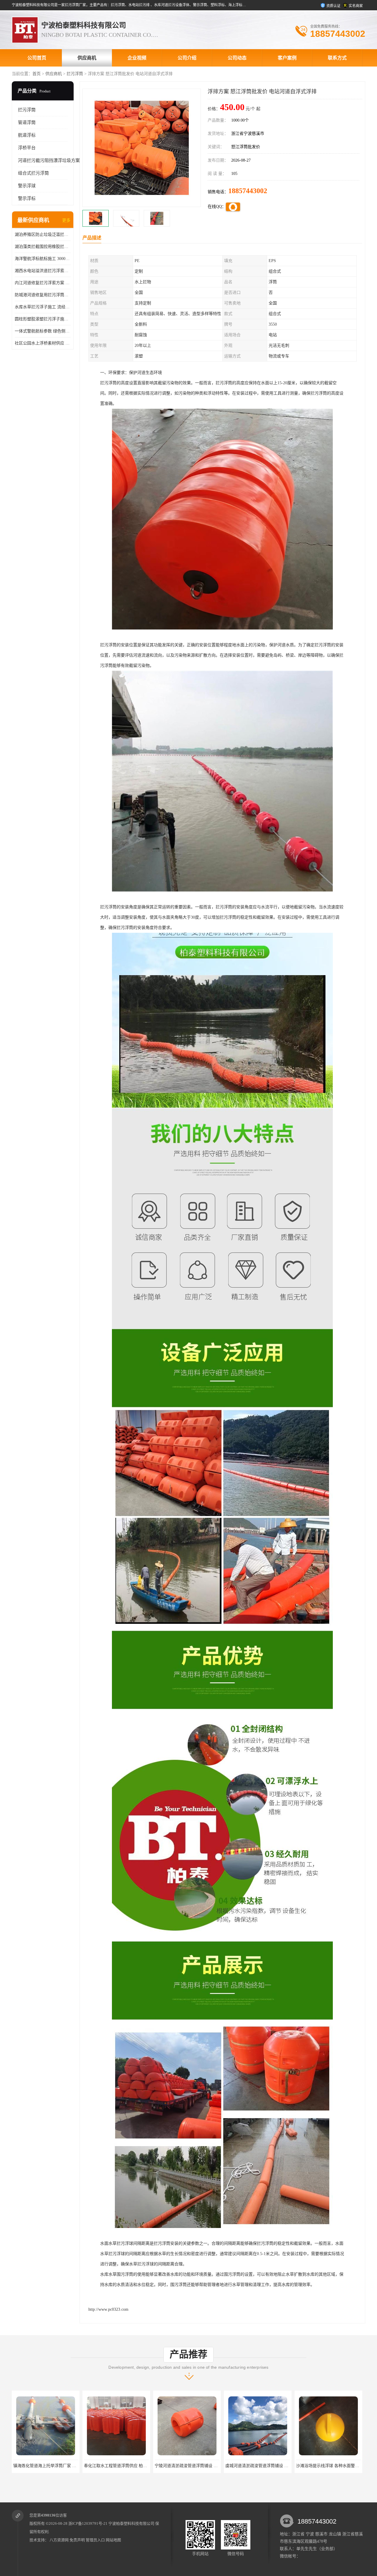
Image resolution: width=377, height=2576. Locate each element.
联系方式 (337, 58)
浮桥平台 (27, 148)
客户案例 (287, 58)
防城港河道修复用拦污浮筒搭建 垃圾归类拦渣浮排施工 (43, 295)
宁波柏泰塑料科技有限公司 (131, 2523)
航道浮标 (27, 135)
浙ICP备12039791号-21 (88, 2523)
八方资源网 (59, 2540)
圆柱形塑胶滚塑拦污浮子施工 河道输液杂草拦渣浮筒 (43, 319)
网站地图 (113, 2540)
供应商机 (87, 58)
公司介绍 (187, 58)
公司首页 (37, 58)
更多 (66, 220)
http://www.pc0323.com (108, 2309)
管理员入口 (95, 2540)
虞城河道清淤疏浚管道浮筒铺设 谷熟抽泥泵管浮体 (93, 2466)
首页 (37, 74)
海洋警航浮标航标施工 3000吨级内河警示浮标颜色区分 (43, 259)
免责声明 (77, 2540)
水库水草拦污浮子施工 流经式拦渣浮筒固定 (43, 307)
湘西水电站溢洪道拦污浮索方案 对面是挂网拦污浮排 (43, 271)
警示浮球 (27, 186)
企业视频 (137, 58)
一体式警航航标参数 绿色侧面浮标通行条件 (43, 331)
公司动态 (237, 58)
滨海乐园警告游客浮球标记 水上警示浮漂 (226, 2466)
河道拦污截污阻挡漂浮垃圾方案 (49, 160)
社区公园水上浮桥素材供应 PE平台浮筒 (43, 343)
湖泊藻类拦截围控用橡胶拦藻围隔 (43, 247)
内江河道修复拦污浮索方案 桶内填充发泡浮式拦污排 (43, 283)
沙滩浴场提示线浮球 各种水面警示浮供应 (156, 2466)
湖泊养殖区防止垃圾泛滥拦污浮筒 (43, 235)
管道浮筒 (27, 122)
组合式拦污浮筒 (33, 173)
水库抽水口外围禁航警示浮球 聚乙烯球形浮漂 (301, 2466)
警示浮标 (27, 198)
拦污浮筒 (75, 74)
